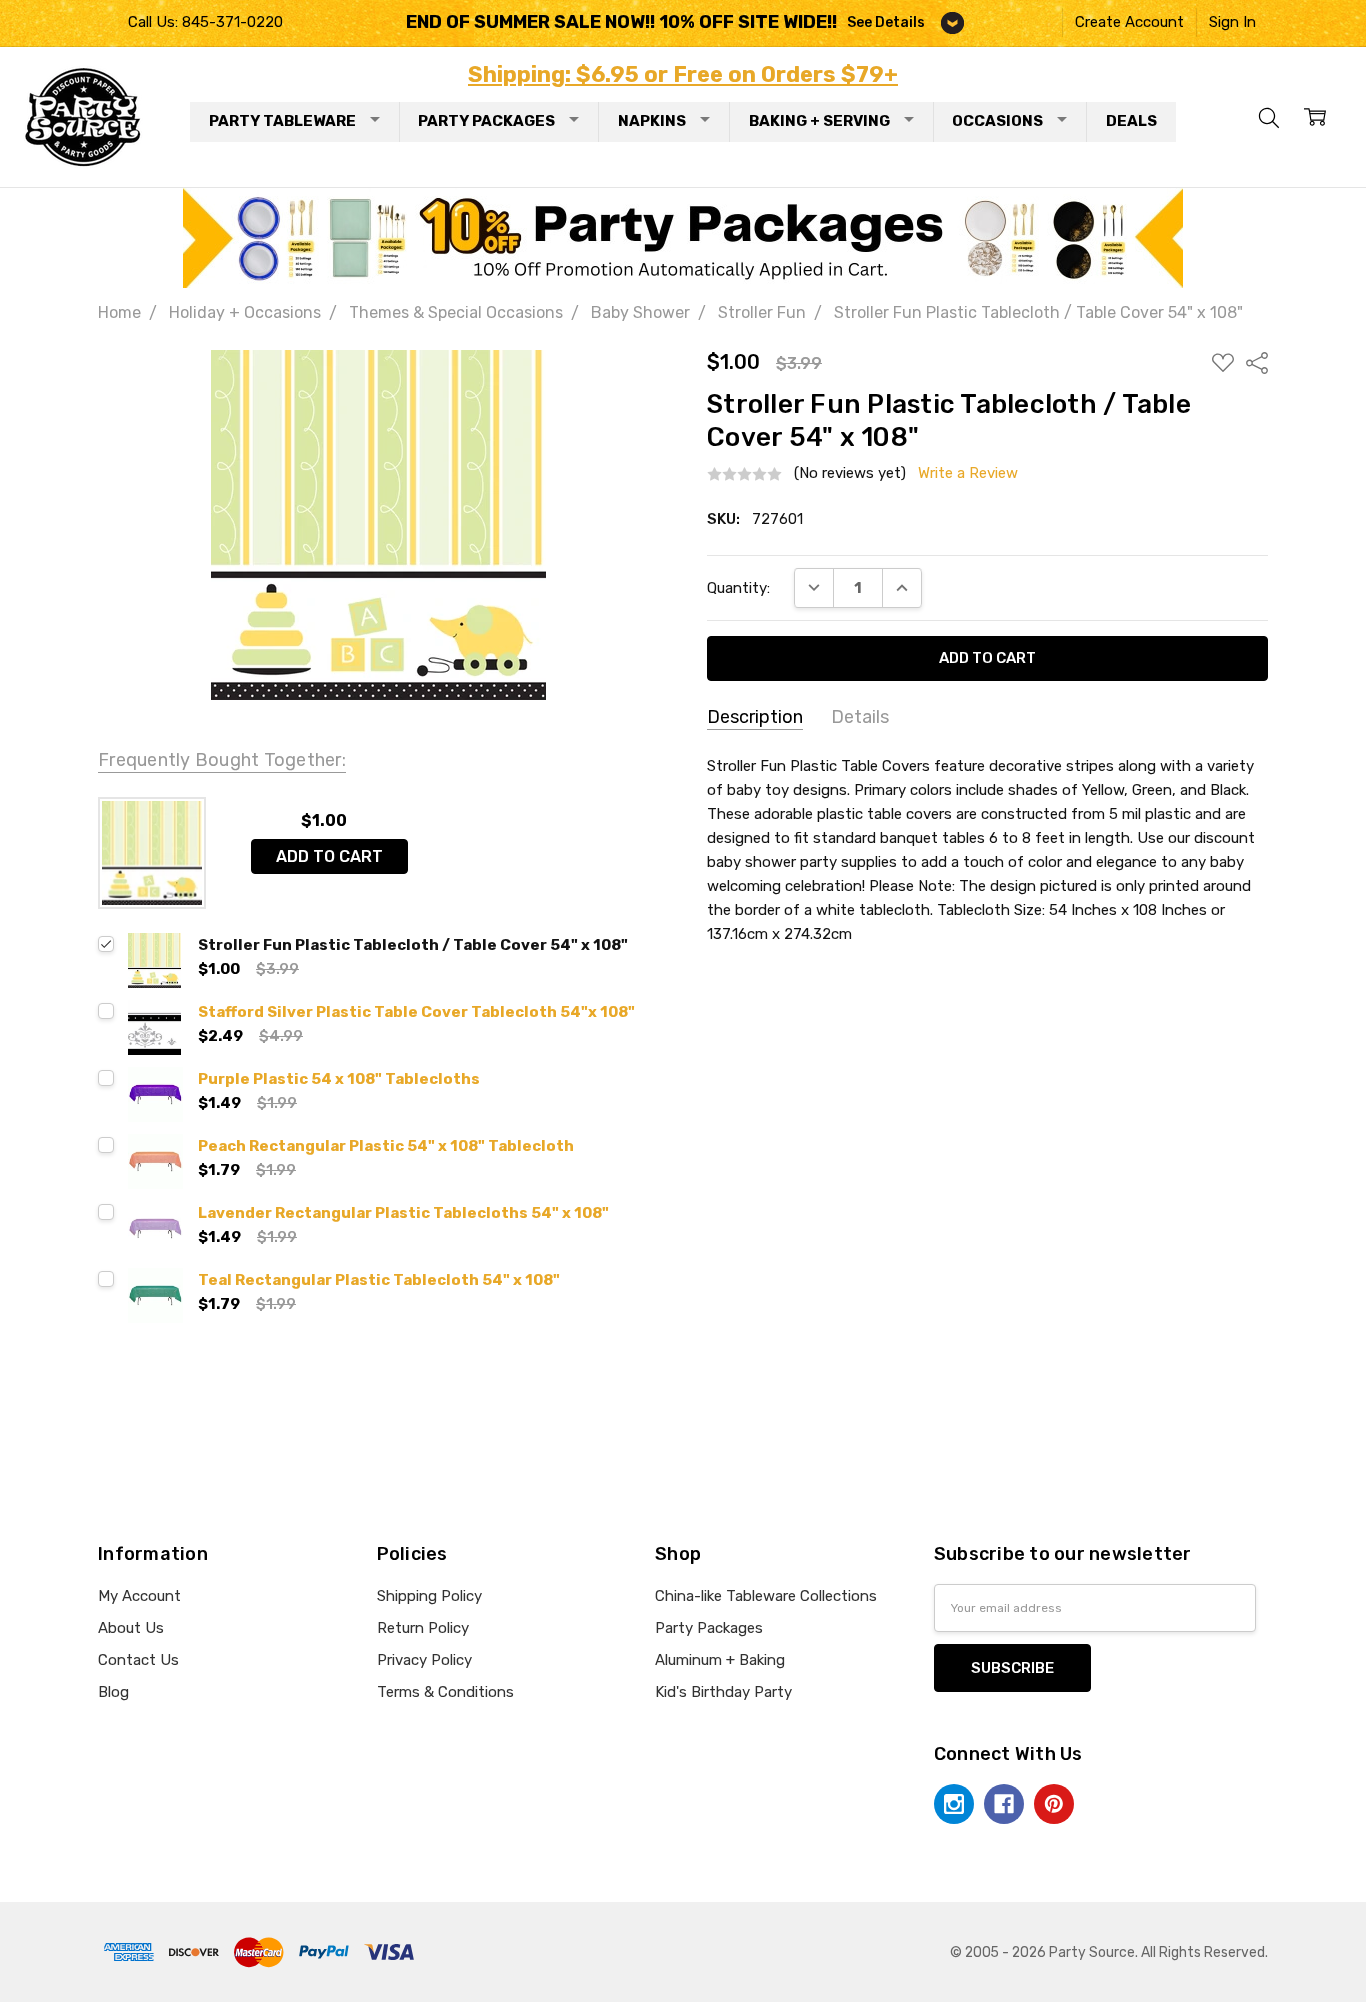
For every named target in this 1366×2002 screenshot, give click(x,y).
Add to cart (329, 856)
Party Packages (486, 121)
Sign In (1232, 22)
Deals (1131, 121)
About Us (131, 1628)
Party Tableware (282, 121)
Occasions (997, 121)
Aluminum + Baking (720, 1660)
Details (860, 717)
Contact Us (138, 1660)
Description (755, 717)
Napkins (652, 121)
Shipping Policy (429, 1596)
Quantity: (738, 588)
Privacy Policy (424, 1660)
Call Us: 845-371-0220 (205, 22)
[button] (683, 238)
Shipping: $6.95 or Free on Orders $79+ (683, 74)
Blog (113, 1692)
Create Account (1129, 22)
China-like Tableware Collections (766, 1596)
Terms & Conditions (445, 1692)
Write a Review (968, 473)
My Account (139, 1596)
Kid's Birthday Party (723, 1692)
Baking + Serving (819, 121)
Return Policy (423, 1628)
